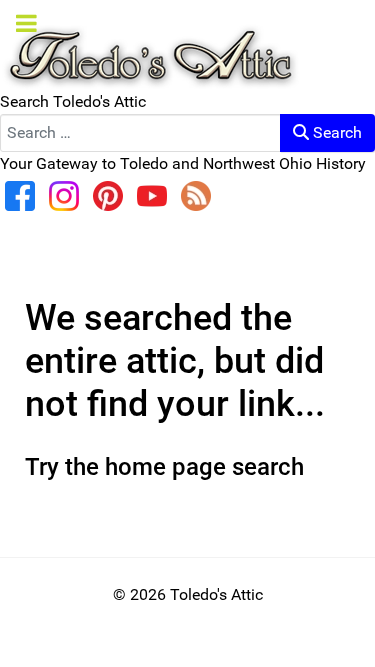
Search (335, 132)
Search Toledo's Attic (73, 101)
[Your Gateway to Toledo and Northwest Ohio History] (150, 43)
